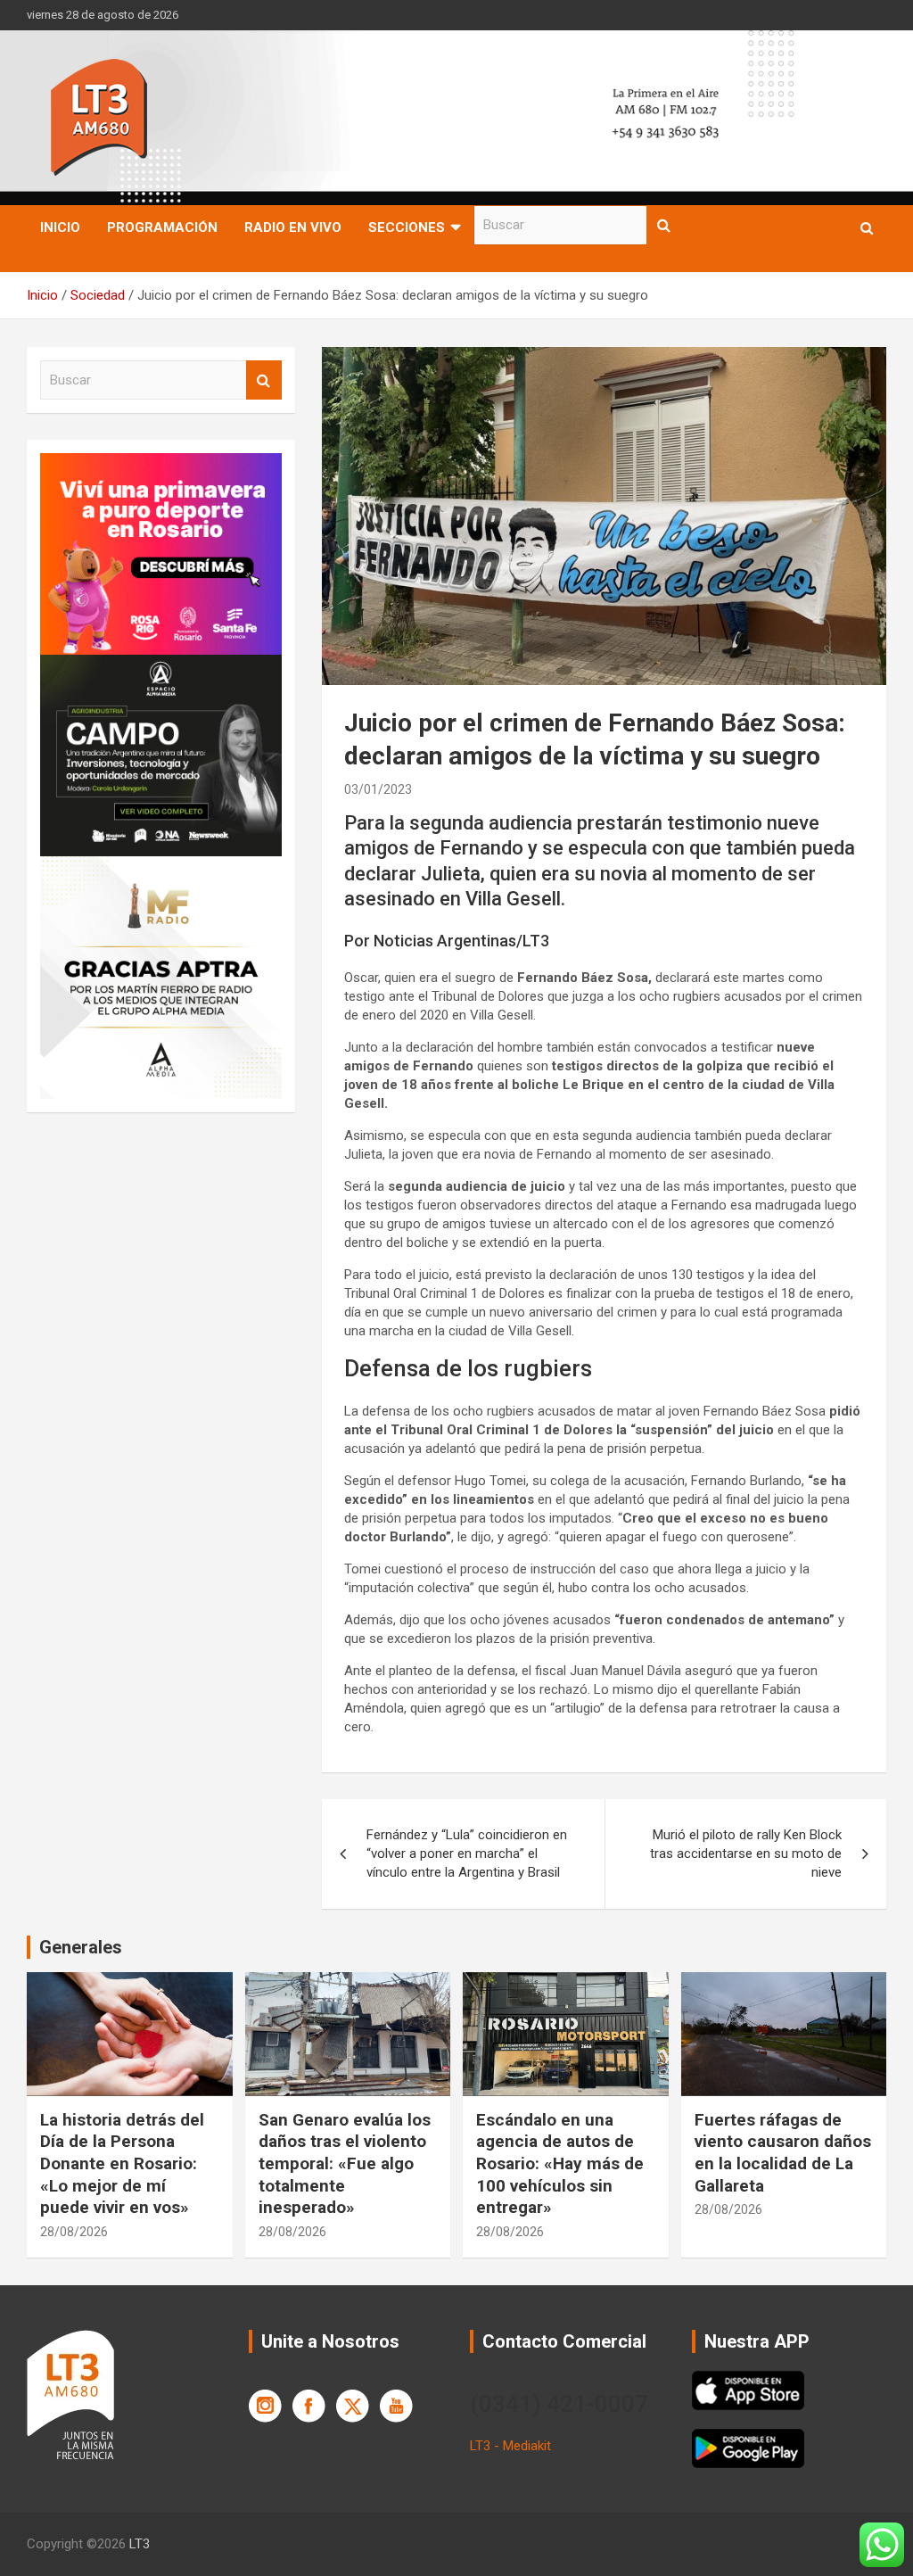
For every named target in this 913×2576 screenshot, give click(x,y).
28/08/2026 (74, 2232)
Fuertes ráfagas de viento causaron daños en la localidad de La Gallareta (783, 2153)
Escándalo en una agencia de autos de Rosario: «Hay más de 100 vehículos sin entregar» (560, 2164)
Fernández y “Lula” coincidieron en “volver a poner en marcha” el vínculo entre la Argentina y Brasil (467, 1854)
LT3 (140, 2544)
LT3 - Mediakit (510, 2446)
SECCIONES (407, 227)
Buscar (664, 225)
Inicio (60, 227)
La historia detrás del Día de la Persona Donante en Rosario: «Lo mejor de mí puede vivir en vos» (122, 2164)
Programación (162, 227)
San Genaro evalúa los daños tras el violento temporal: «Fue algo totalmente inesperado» (345, 2164)
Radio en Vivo (293, 227)
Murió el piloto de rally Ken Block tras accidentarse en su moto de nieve (746, 1854)
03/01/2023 (378, 789)
